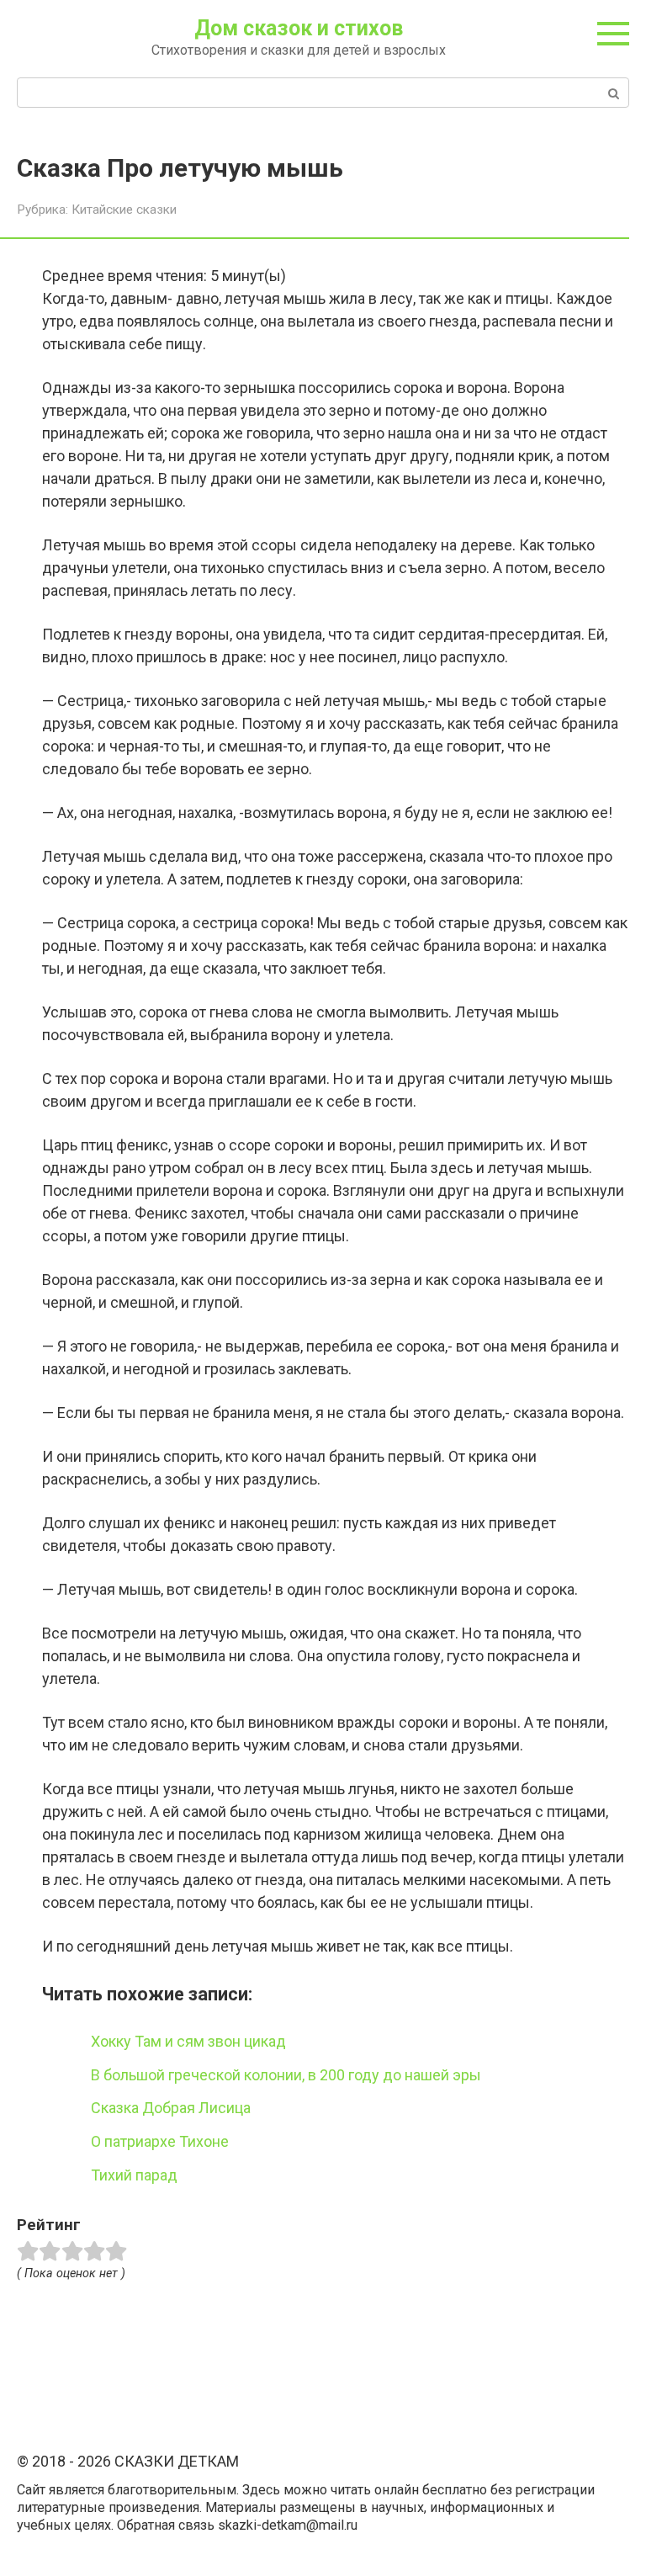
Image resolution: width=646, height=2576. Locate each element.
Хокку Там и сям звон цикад (188, 2041)
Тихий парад (134, 2175)
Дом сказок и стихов (299, 28)
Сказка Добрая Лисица (171, 2108)
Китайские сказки (124, 210)
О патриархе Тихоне (160, 2141)
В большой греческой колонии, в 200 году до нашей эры (286, 2075)
